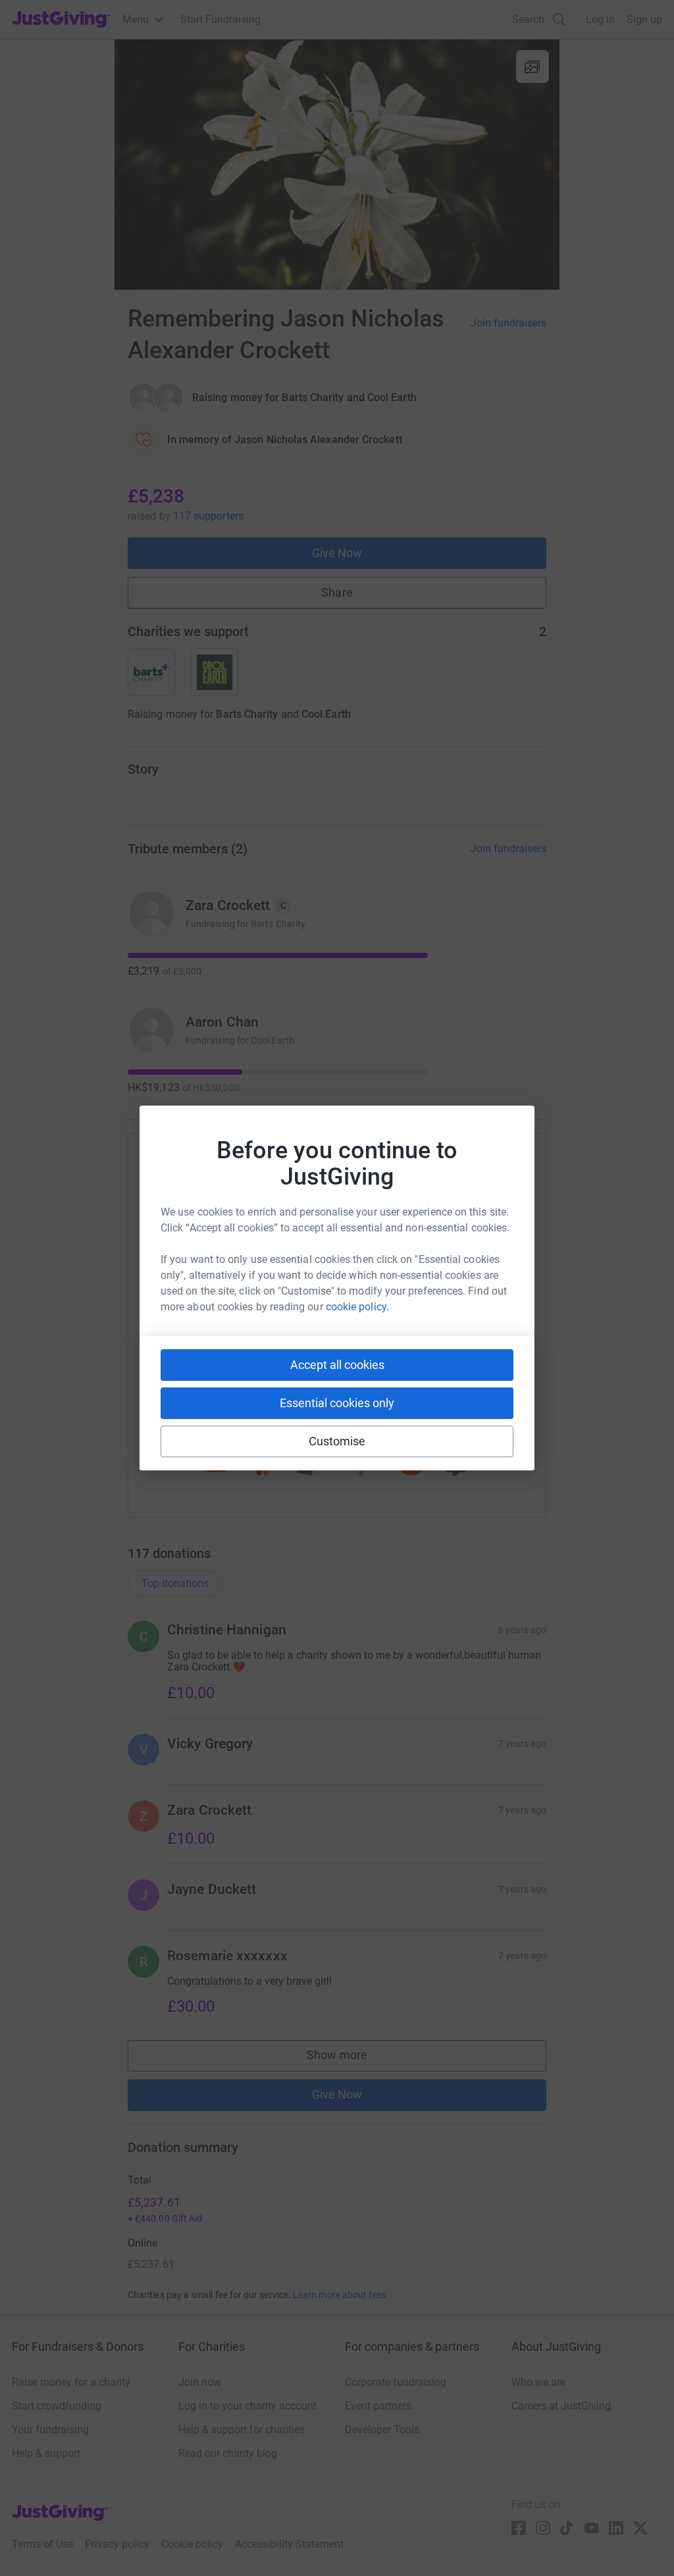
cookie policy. (357, 1307)
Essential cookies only (337, 1403)
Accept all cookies (337, 1365)
